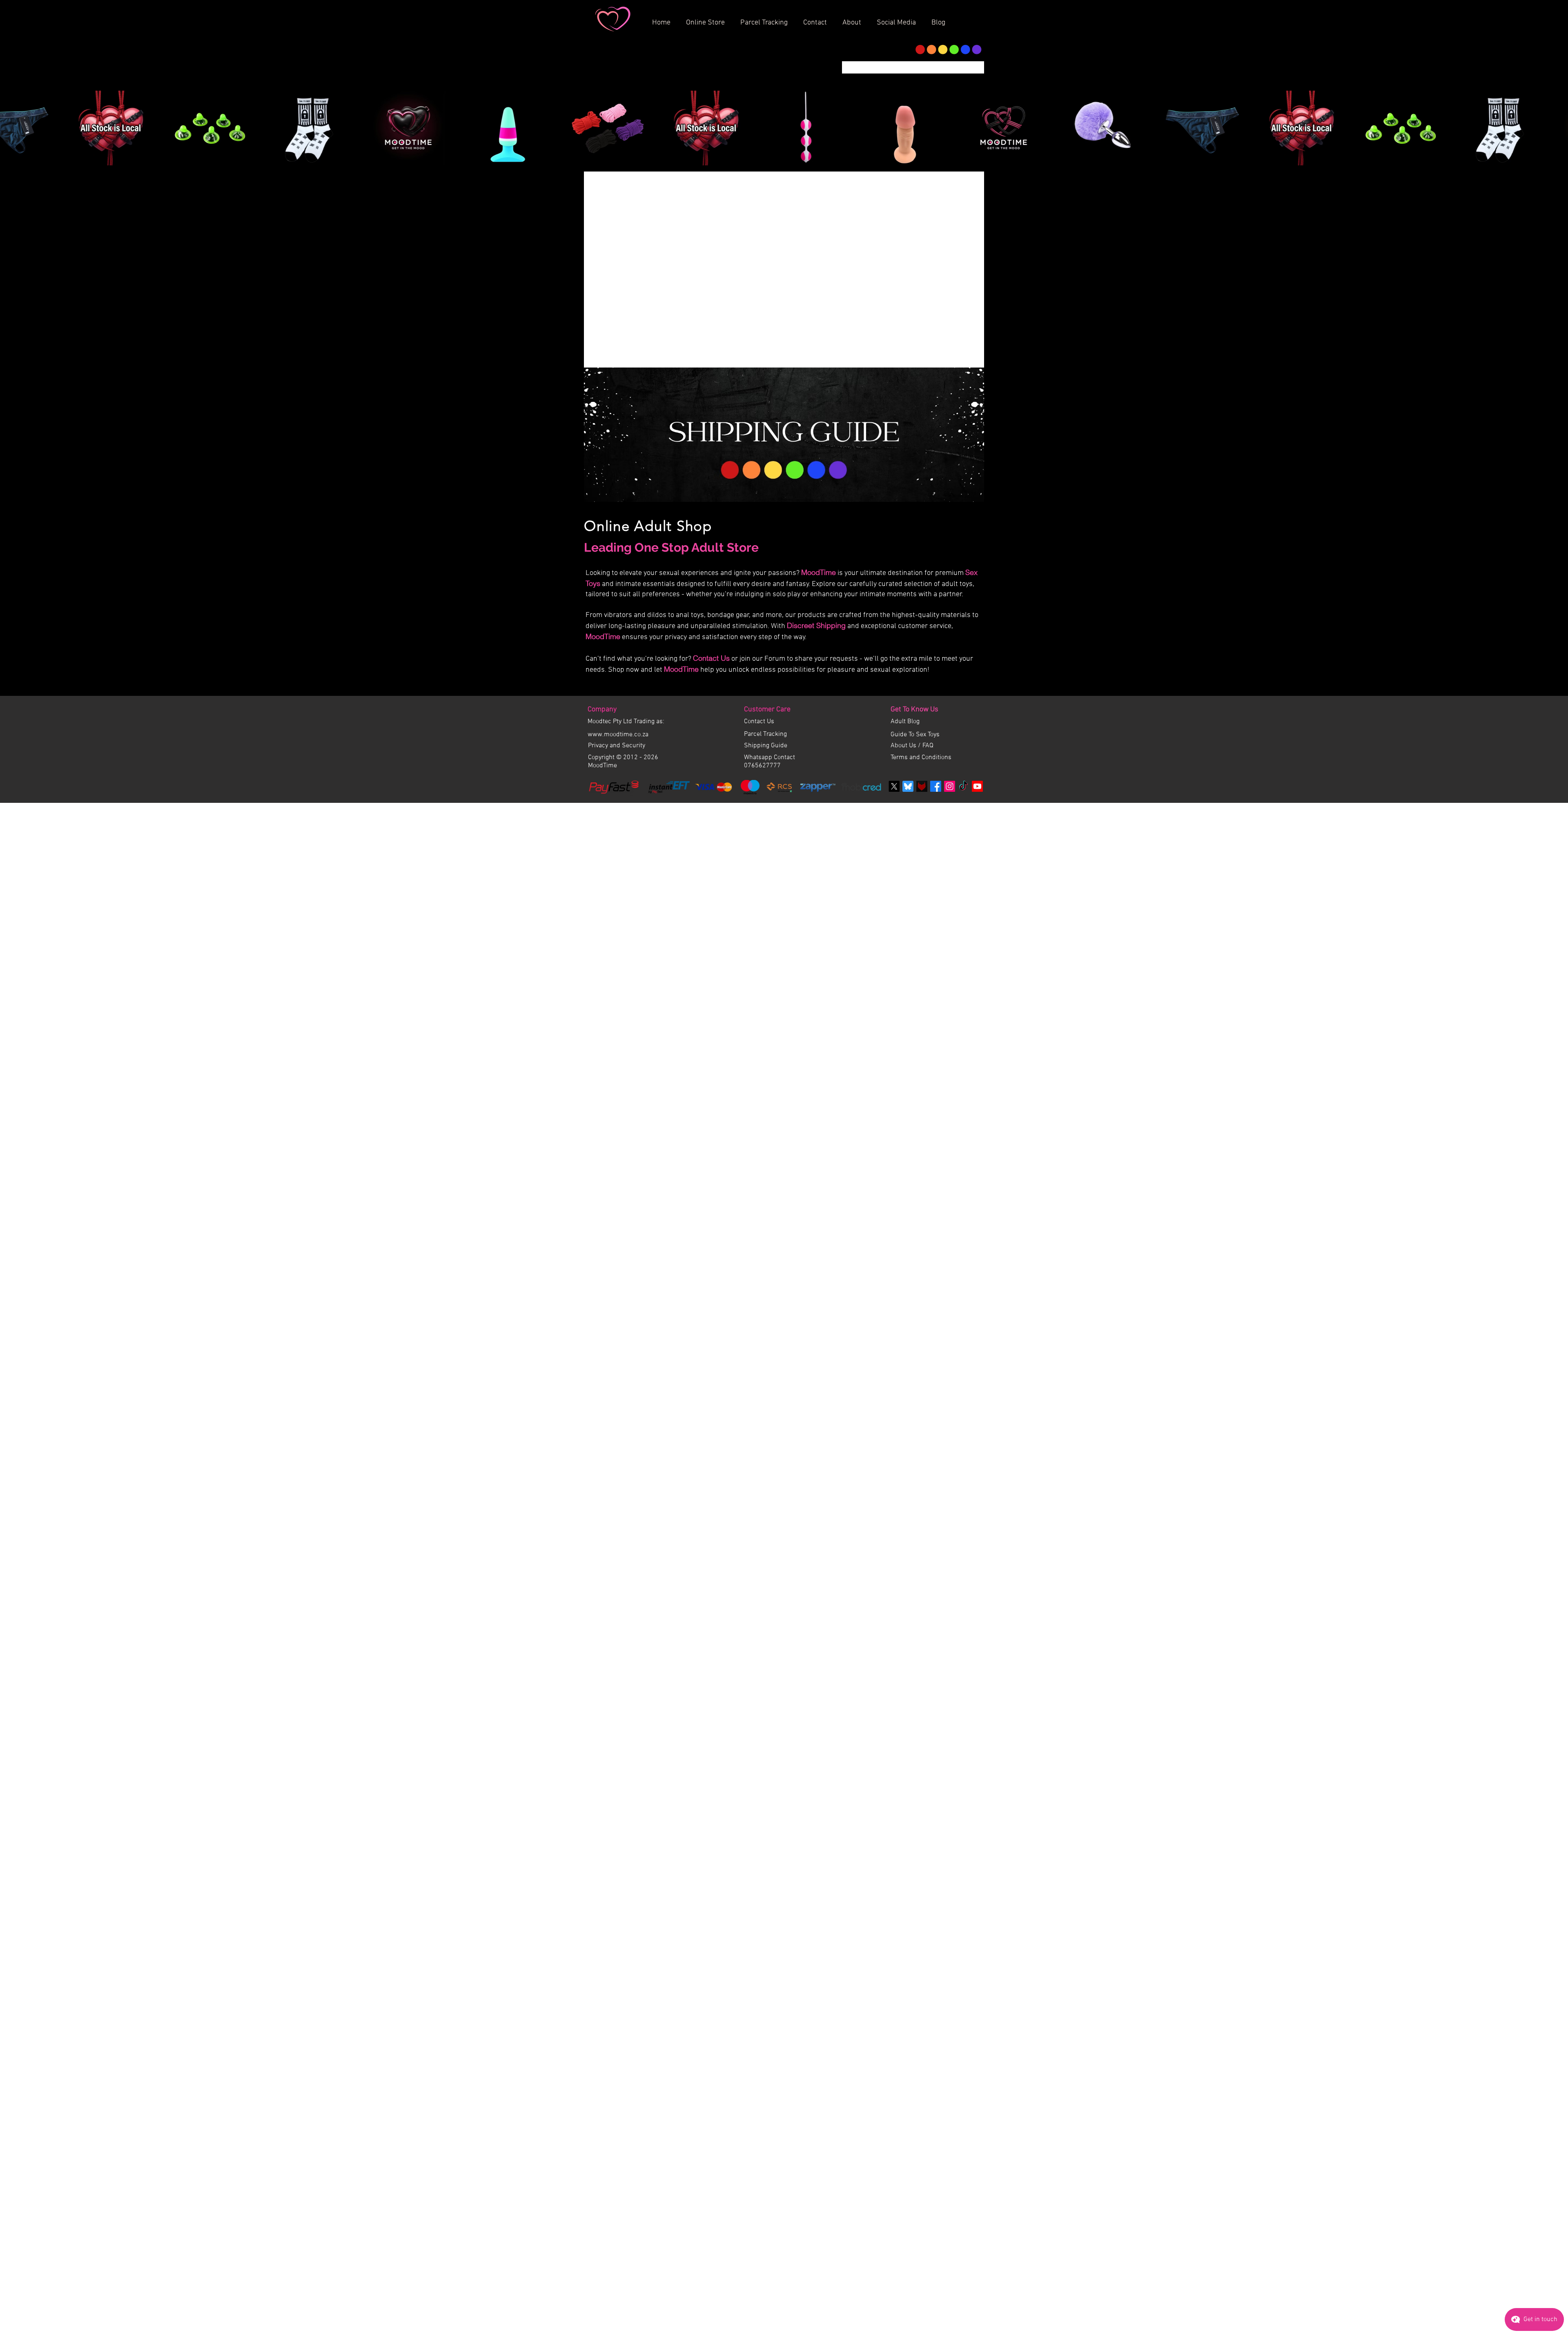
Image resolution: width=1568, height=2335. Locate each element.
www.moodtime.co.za (618, 831)
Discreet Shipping (816, 722)
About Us (904, 842)
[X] (894, 883)
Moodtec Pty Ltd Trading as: (626, 818)
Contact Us (711, 754)
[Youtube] (977, 883)
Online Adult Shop (648, 622)
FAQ (928, 842)
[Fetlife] (922, 883)
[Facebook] (936, 883)
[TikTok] (963, 883)
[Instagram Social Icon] (950, 883)
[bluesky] (908, 883)
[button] (855, 19)
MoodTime (819, 669)
